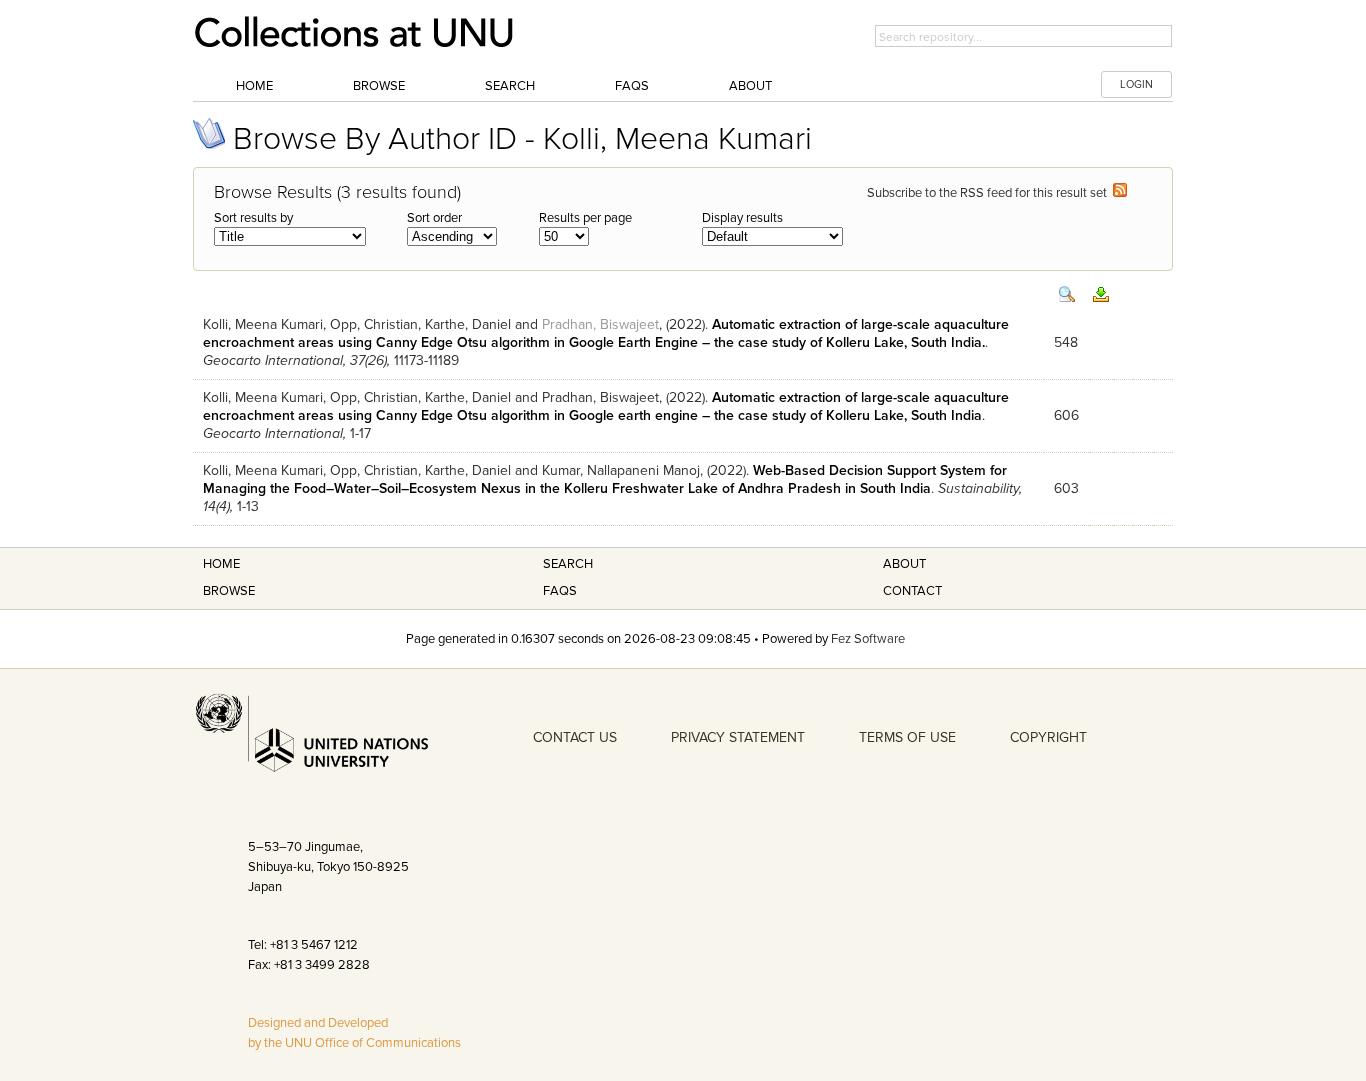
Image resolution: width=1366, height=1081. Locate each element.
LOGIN (1136, 84)
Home (254, 86)
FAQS (560, 591)
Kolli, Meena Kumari (263, 324)
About (750, 86)
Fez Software (868, 639)
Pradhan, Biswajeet (600, 324)
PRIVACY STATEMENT (738, 737)
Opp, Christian (374, 324)
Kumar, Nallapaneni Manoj (621, 470)
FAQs (632, 86)
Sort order (434, 218)
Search (510, 86)
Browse (379, 86)
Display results (742, 218)
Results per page (585, 218)
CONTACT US (575, 737)
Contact (912, 591)
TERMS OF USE (907, 737)
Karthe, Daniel (468, 324)
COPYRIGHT (1048, 737)
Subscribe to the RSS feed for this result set (990, 193)
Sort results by (253, 218)
